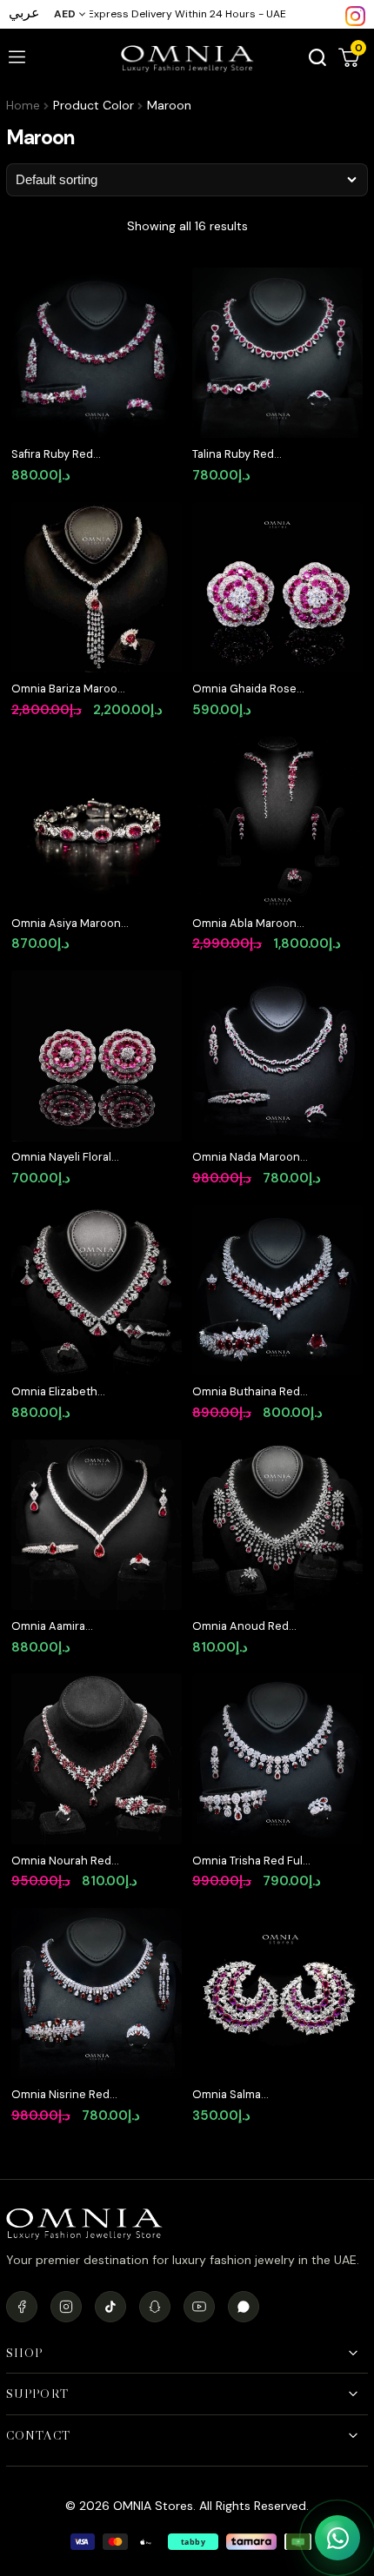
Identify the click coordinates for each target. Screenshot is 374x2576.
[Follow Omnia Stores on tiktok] (110, 2307)
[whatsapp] (244, 2307)
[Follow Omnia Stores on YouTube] (199, 2307)
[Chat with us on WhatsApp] (337, 2538)
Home (23, 105)
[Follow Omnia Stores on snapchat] (155, 2307)
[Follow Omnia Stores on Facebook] (22, 2307)
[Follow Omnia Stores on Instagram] (355, 15)
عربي (24, 13)
